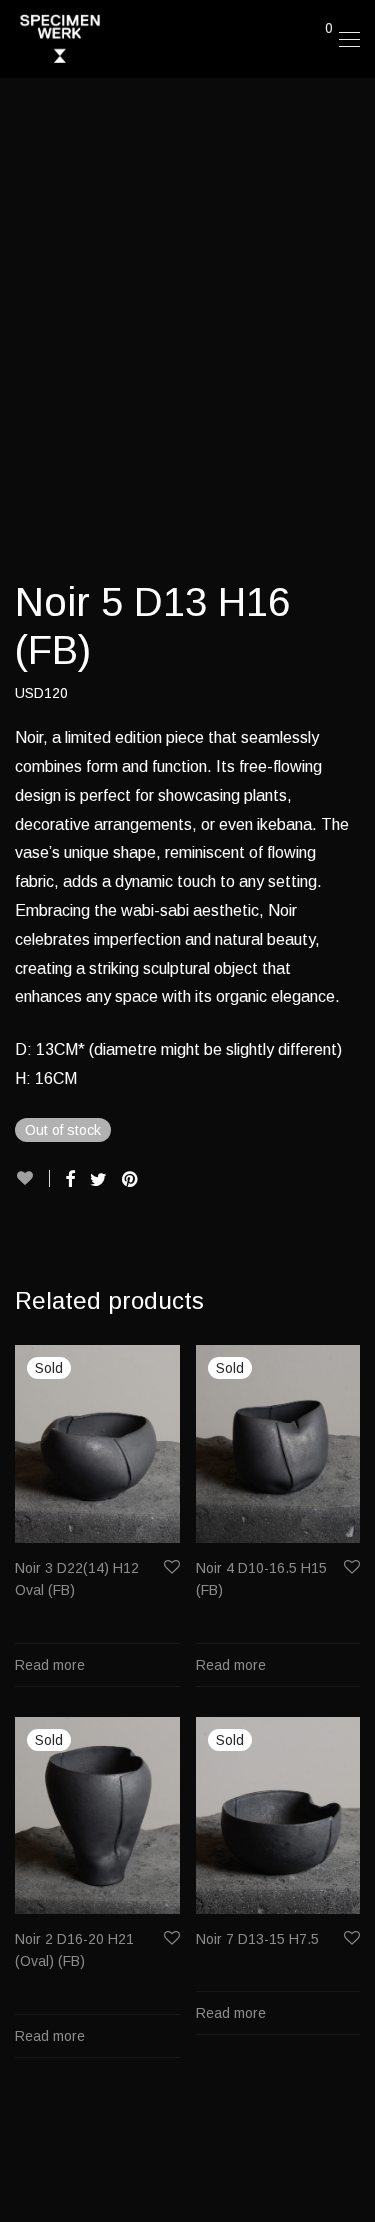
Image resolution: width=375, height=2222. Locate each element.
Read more (50, 1665)
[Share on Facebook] (70, 1180)
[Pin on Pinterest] (131, 1180)
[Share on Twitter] (98, 1180)
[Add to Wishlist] (32, 1178)
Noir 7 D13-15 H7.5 (257, 1939)
